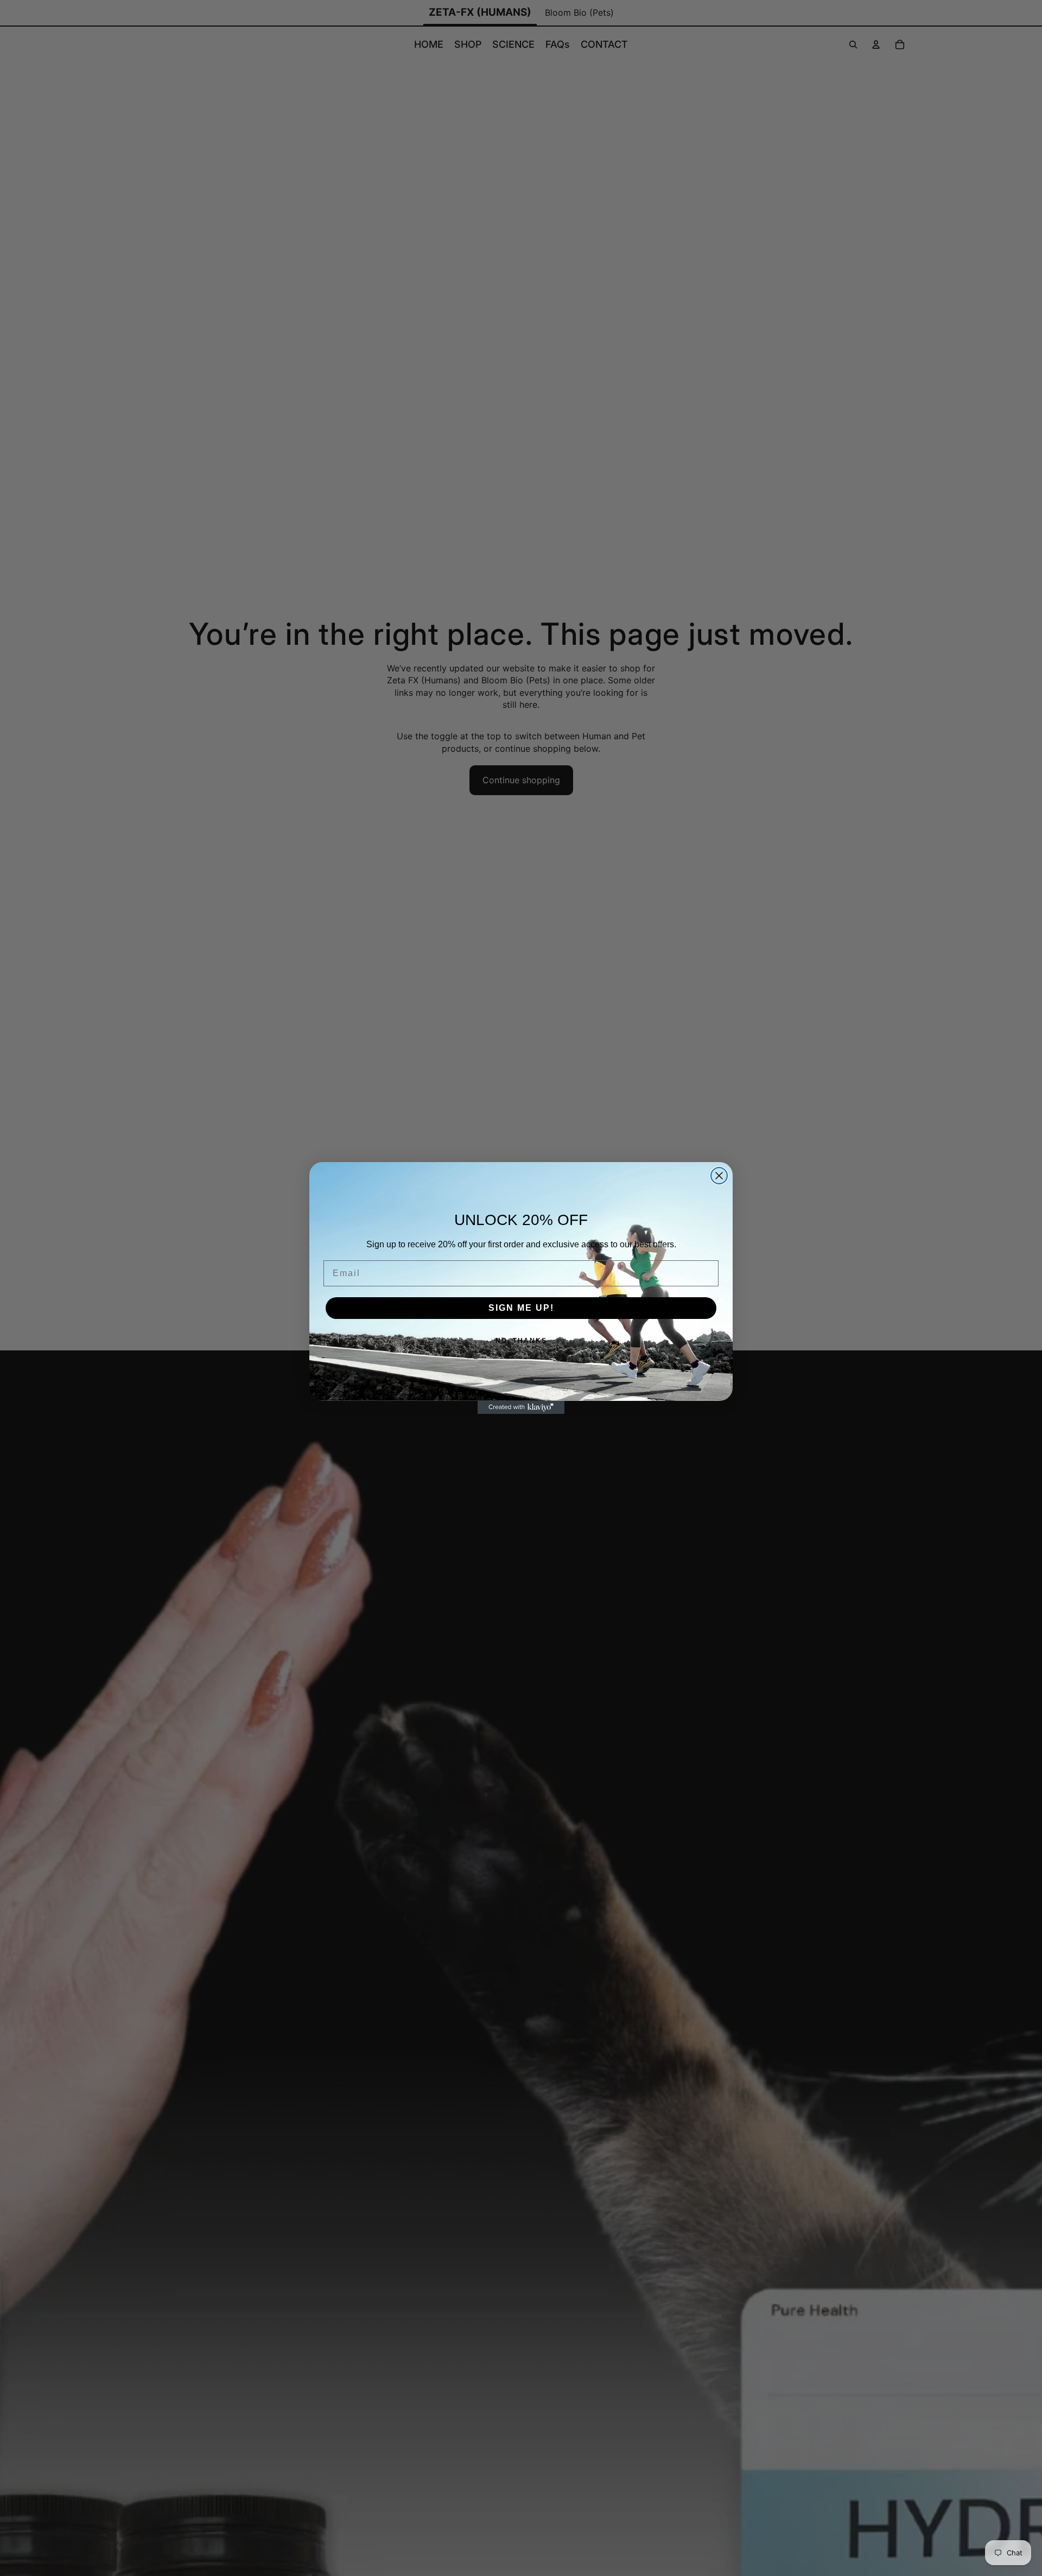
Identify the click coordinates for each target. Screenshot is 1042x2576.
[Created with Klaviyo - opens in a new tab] (521, 1407)
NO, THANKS (521, 1341)
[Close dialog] (719, 1176)
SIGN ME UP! (521, 1308)
